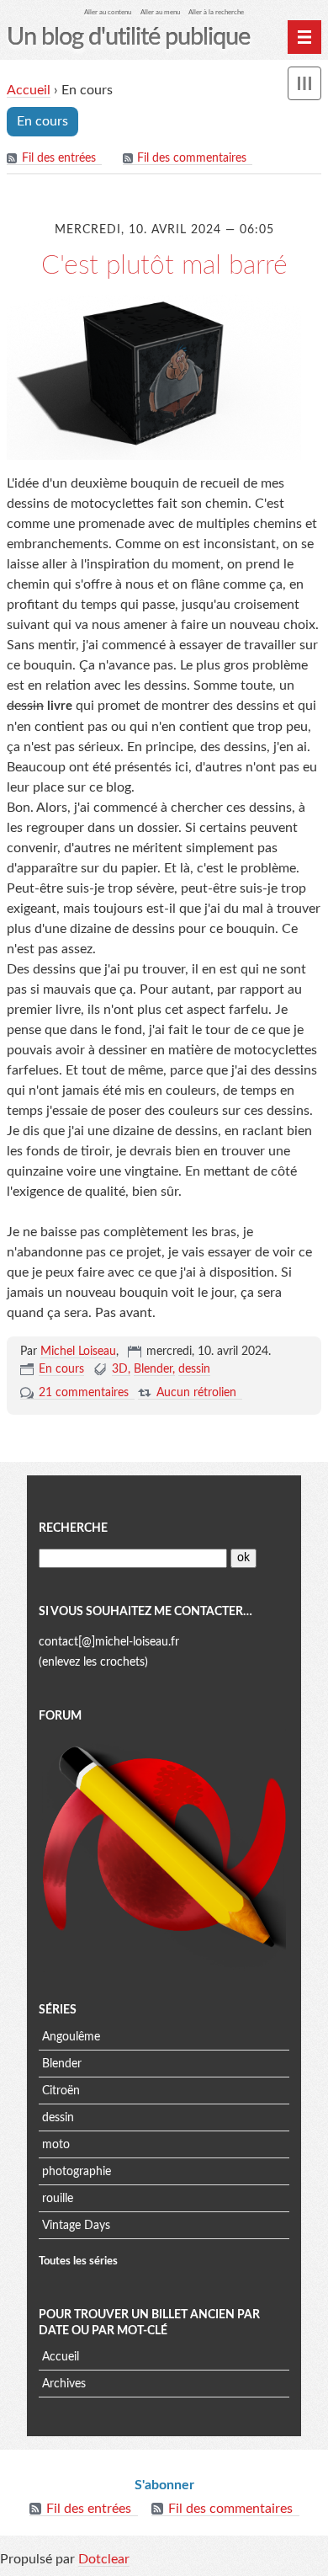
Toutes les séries (78, 2261)
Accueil (29, 90)
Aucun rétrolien (196, 1393)
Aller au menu (160, 12)
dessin (194, 1369)
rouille (58, 2199)
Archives (64, 2384)
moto (56, 2145)
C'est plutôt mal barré (164, 265)
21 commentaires (84, 1393)
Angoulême (71, 2037)
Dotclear (104, 2559)
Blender (153, 1369)
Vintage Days (76, 2226)
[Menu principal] (304, 37)
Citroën (61, 2091)
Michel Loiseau (78, 1352)
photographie (77, 2172)
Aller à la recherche (216, 12)
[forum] (164, 1851)
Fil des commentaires (192, 158)
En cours (61, 1369)
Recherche (73, 1528)
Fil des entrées (59, 158)
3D (120, 1369)
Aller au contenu (108, 12)
